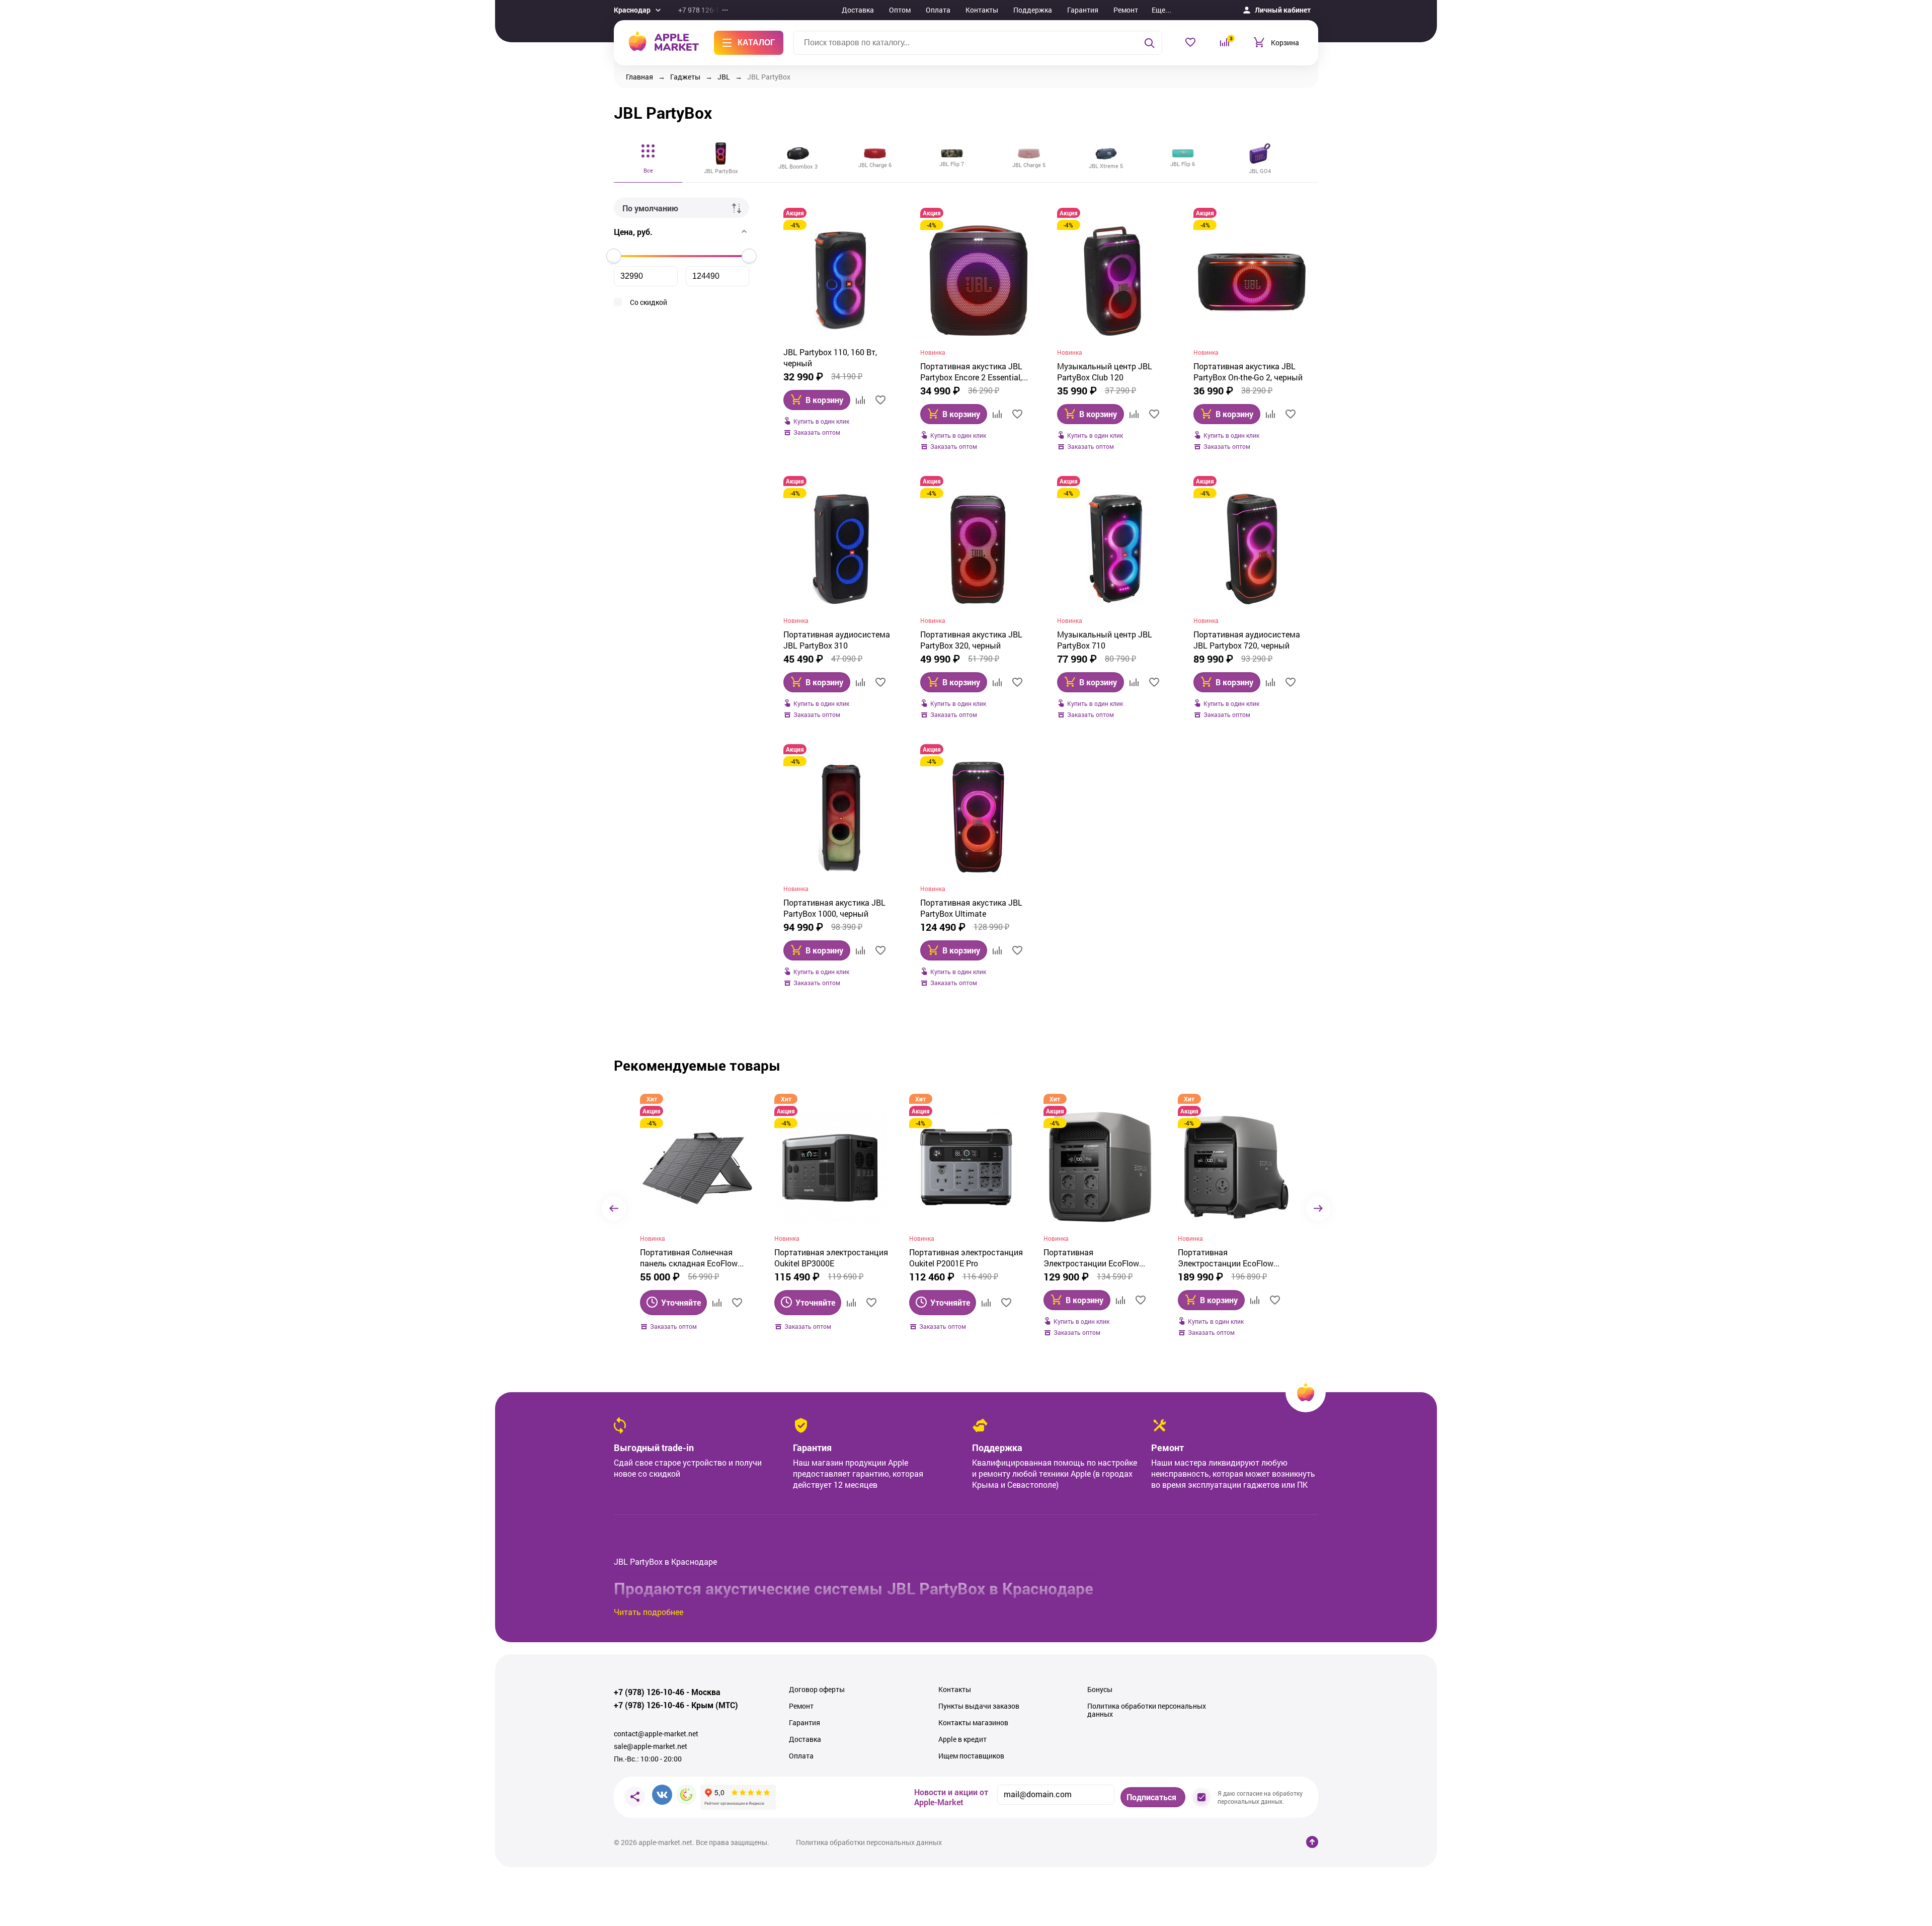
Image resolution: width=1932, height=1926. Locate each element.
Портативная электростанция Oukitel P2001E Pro (966, 1258)
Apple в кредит (962, 1739)
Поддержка (1033, 10)
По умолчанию (650, 208)
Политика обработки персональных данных (1147, 1710)
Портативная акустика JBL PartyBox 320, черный (971, 640)
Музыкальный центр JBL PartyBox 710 (1105, 640)
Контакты (982, 10)
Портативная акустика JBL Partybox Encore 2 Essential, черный (971, 372)
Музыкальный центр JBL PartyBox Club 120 (1105, 372)
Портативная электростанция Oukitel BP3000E (831, 1258)
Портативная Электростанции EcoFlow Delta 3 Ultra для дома (1226, 1258)
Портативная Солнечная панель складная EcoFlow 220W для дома (689, 1258)
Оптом (900, 10)
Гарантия (1083, 10)
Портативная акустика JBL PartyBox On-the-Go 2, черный (1248, 372)
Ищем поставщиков (971, 1756)
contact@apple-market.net (656, 1734)
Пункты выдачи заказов (979, 1706)
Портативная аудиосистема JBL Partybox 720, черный (1247, 640)
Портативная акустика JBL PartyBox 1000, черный (834, 908)
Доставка (858, 10)
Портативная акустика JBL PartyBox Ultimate (971, 908)
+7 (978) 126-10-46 (649, 1692)
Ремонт (1126, 10)
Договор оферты (817, 1690)
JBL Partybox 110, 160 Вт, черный (830, 357)
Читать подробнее (649, 1612)
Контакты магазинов (973, 1723)
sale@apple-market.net (651, 1746)
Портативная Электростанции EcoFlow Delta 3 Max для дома (1091, 1258)
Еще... (1161, 10)
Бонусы (1100, 1690)
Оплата (938, 10)
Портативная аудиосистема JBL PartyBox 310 (837, 640)
